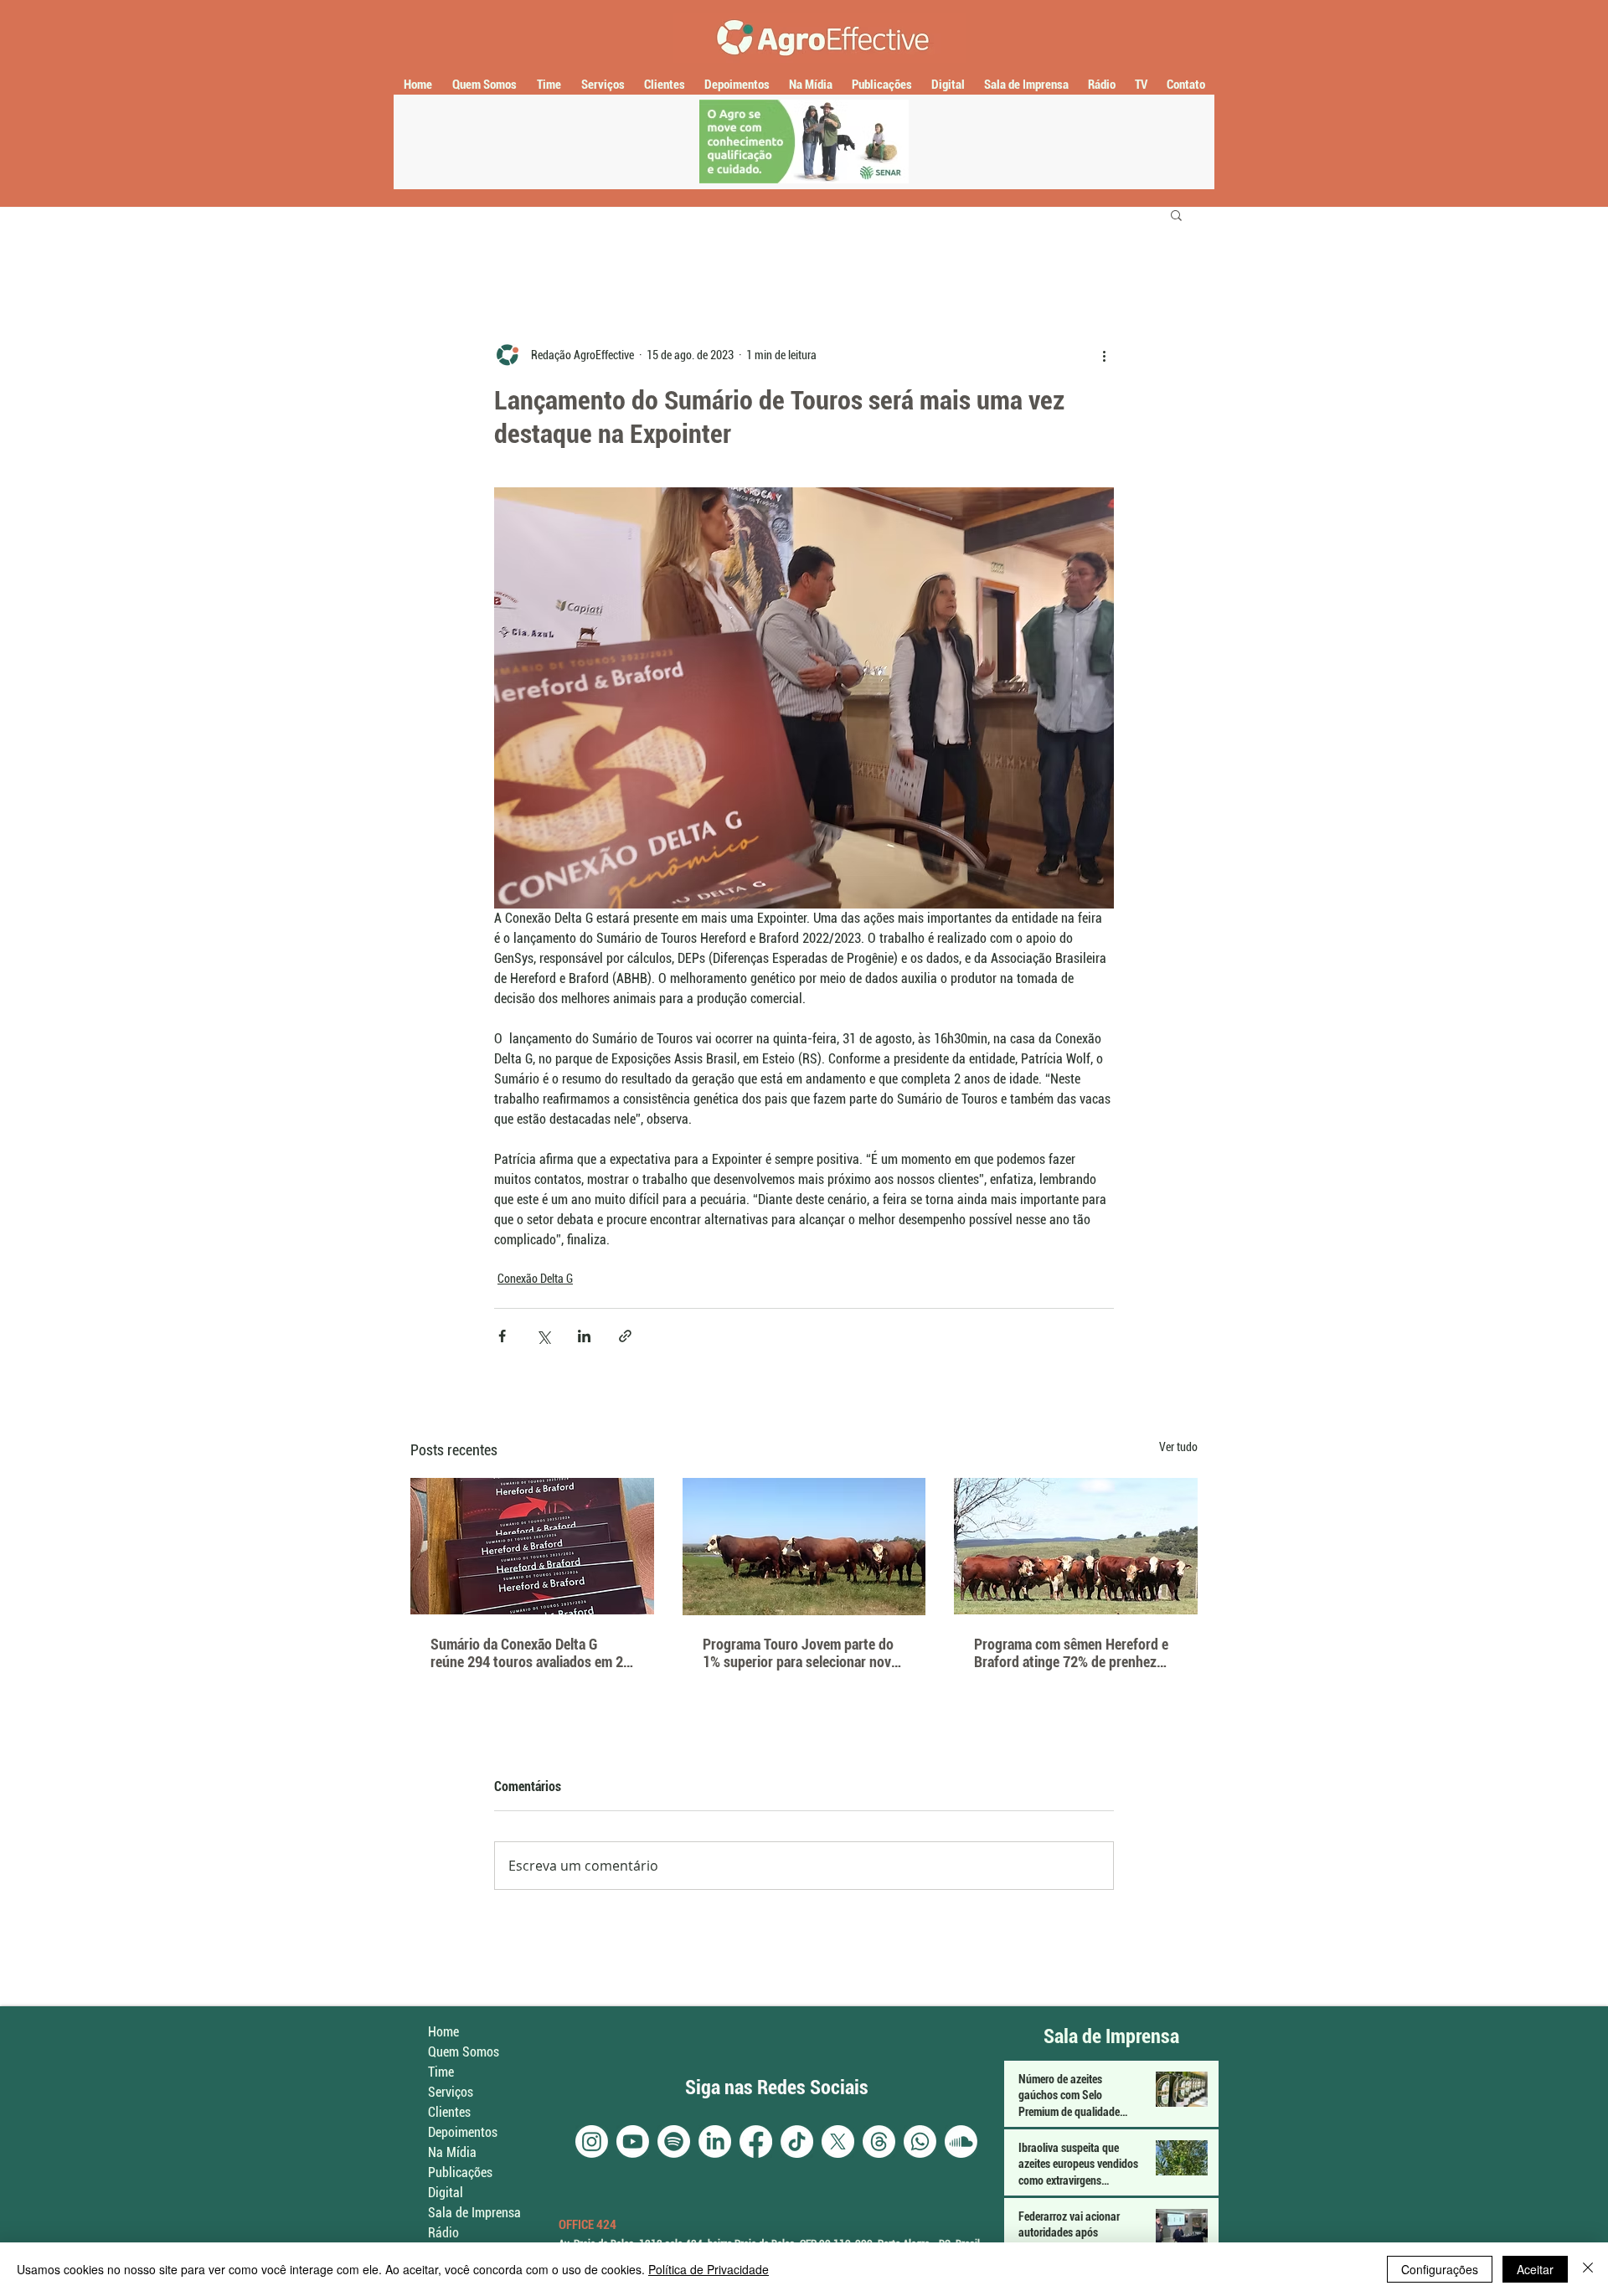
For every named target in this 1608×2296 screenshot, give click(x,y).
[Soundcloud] (961, 2142)
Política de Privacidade (709, 2269)
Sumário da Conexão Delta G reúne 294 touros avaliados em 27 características (531, 1653)
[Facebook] (756, 2142)
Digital (446, 2193)
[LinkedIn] (715, 2142)
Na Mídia (452, 2152)
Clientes (449, 2112)
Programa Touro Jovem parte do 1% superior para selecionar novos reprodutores (804, 1653)
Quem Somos (464, 2052)
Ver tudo (1178, 1447)
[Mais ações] (1104, 355)
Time (441, 2072)
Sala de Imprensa (474, 2213)
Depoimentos (463, 2132)
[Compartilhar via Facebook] (502, 1336)
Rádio (443, 2233)
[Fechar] (1588, 2269)
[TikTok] (797, 2142)
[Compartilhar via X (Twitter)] (543, 1336)
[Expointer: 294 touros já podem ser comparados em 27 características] (532, 1546)
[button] (1176, 214)
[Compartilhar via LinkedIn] (584, 1336)
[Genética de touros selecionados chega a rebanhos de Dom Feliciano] (1076, 1546)
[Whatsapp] (920, 2142)
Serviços (451, 2092)
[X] (838, 2142)
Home (443, 2032)
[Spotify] (674, 2142)
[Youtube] (633, 2142)
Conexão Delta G (535, 1279)
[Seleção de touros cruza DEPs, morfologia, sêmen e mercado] (804, 1547)
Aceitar (1535, 2269)
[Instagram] (592, 2142)
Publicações (460, 2172)
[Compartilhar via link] (625, 1336)
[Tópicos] (879, 2142)
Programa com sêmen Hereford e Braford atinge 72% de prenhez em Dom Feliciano (1071, 1653)
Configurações (1440, 2269)
